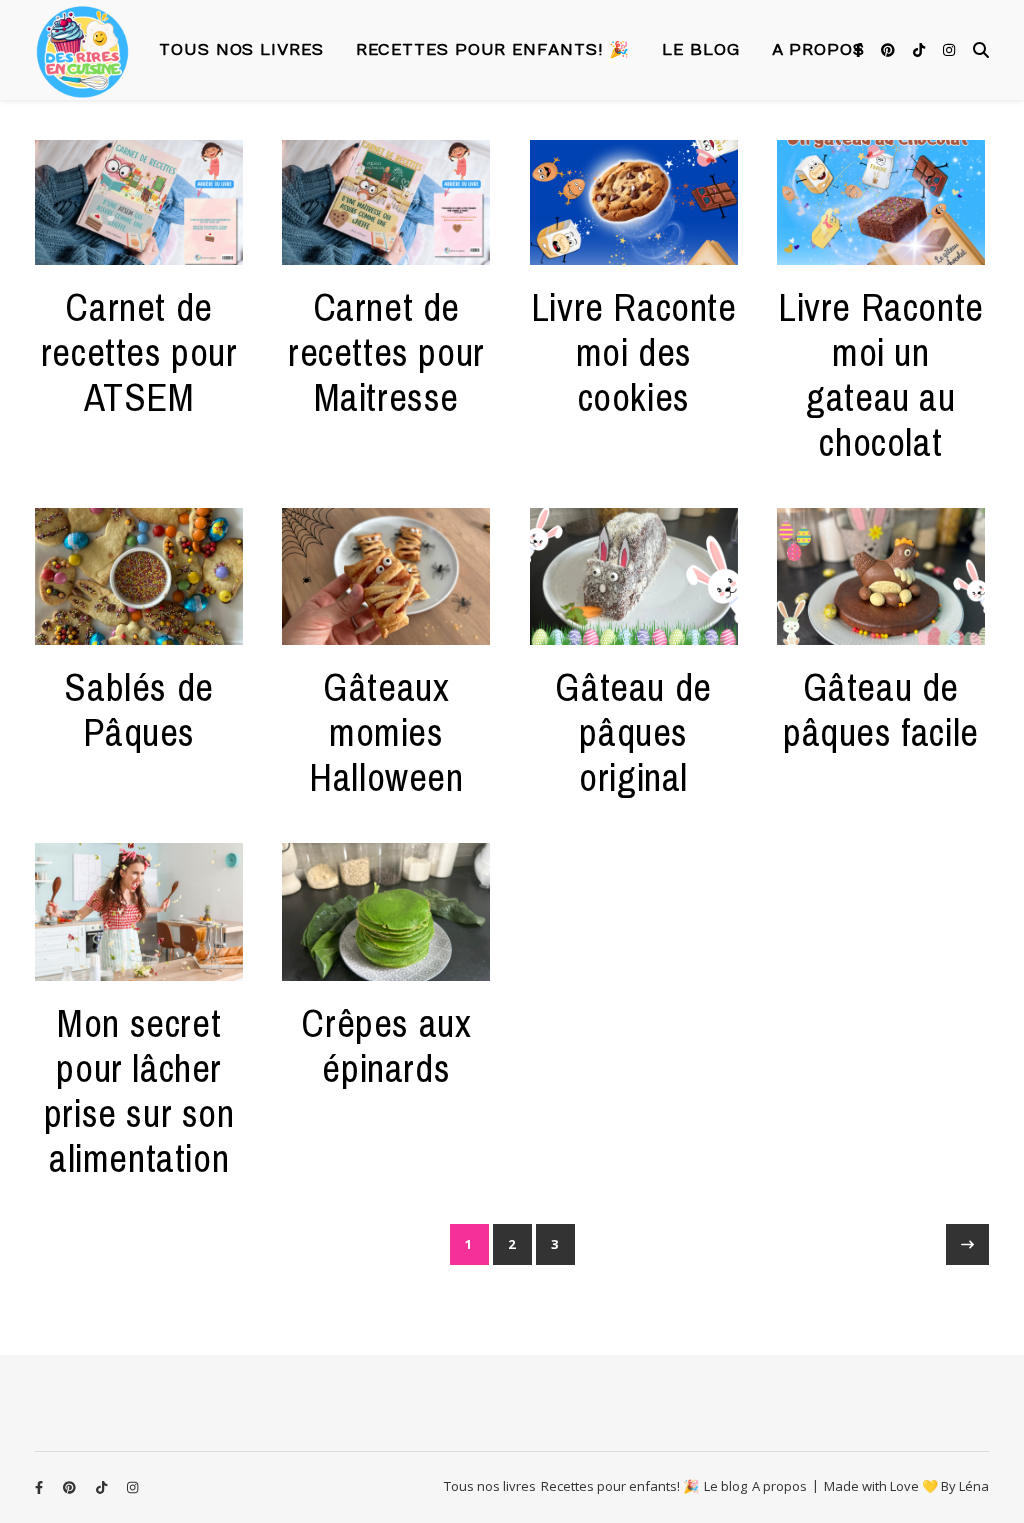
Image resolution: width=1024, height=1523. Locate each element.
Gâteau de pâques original (633, 732)
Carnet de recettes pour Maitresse (386, 352)
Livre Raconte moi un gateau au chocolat (881, 375)
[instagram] (949, 49)
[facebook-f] (860, 49)
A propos (818, 50)
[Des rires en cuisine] (82, 50)
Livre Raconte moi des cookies (634, 352)
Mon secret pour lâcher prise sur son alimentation (139, 1091)
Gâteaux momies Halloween (386, 732)
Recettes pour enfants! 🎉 (493, 50)
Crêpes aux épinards (386, 1046)
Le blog (700, 50)
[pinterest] (890, 49)
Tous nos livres (241, 50)
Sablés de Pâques (138, 710)
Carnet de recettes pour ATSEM (139, 352)
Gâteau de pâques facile (881, 710)
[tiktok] (921, 49)
